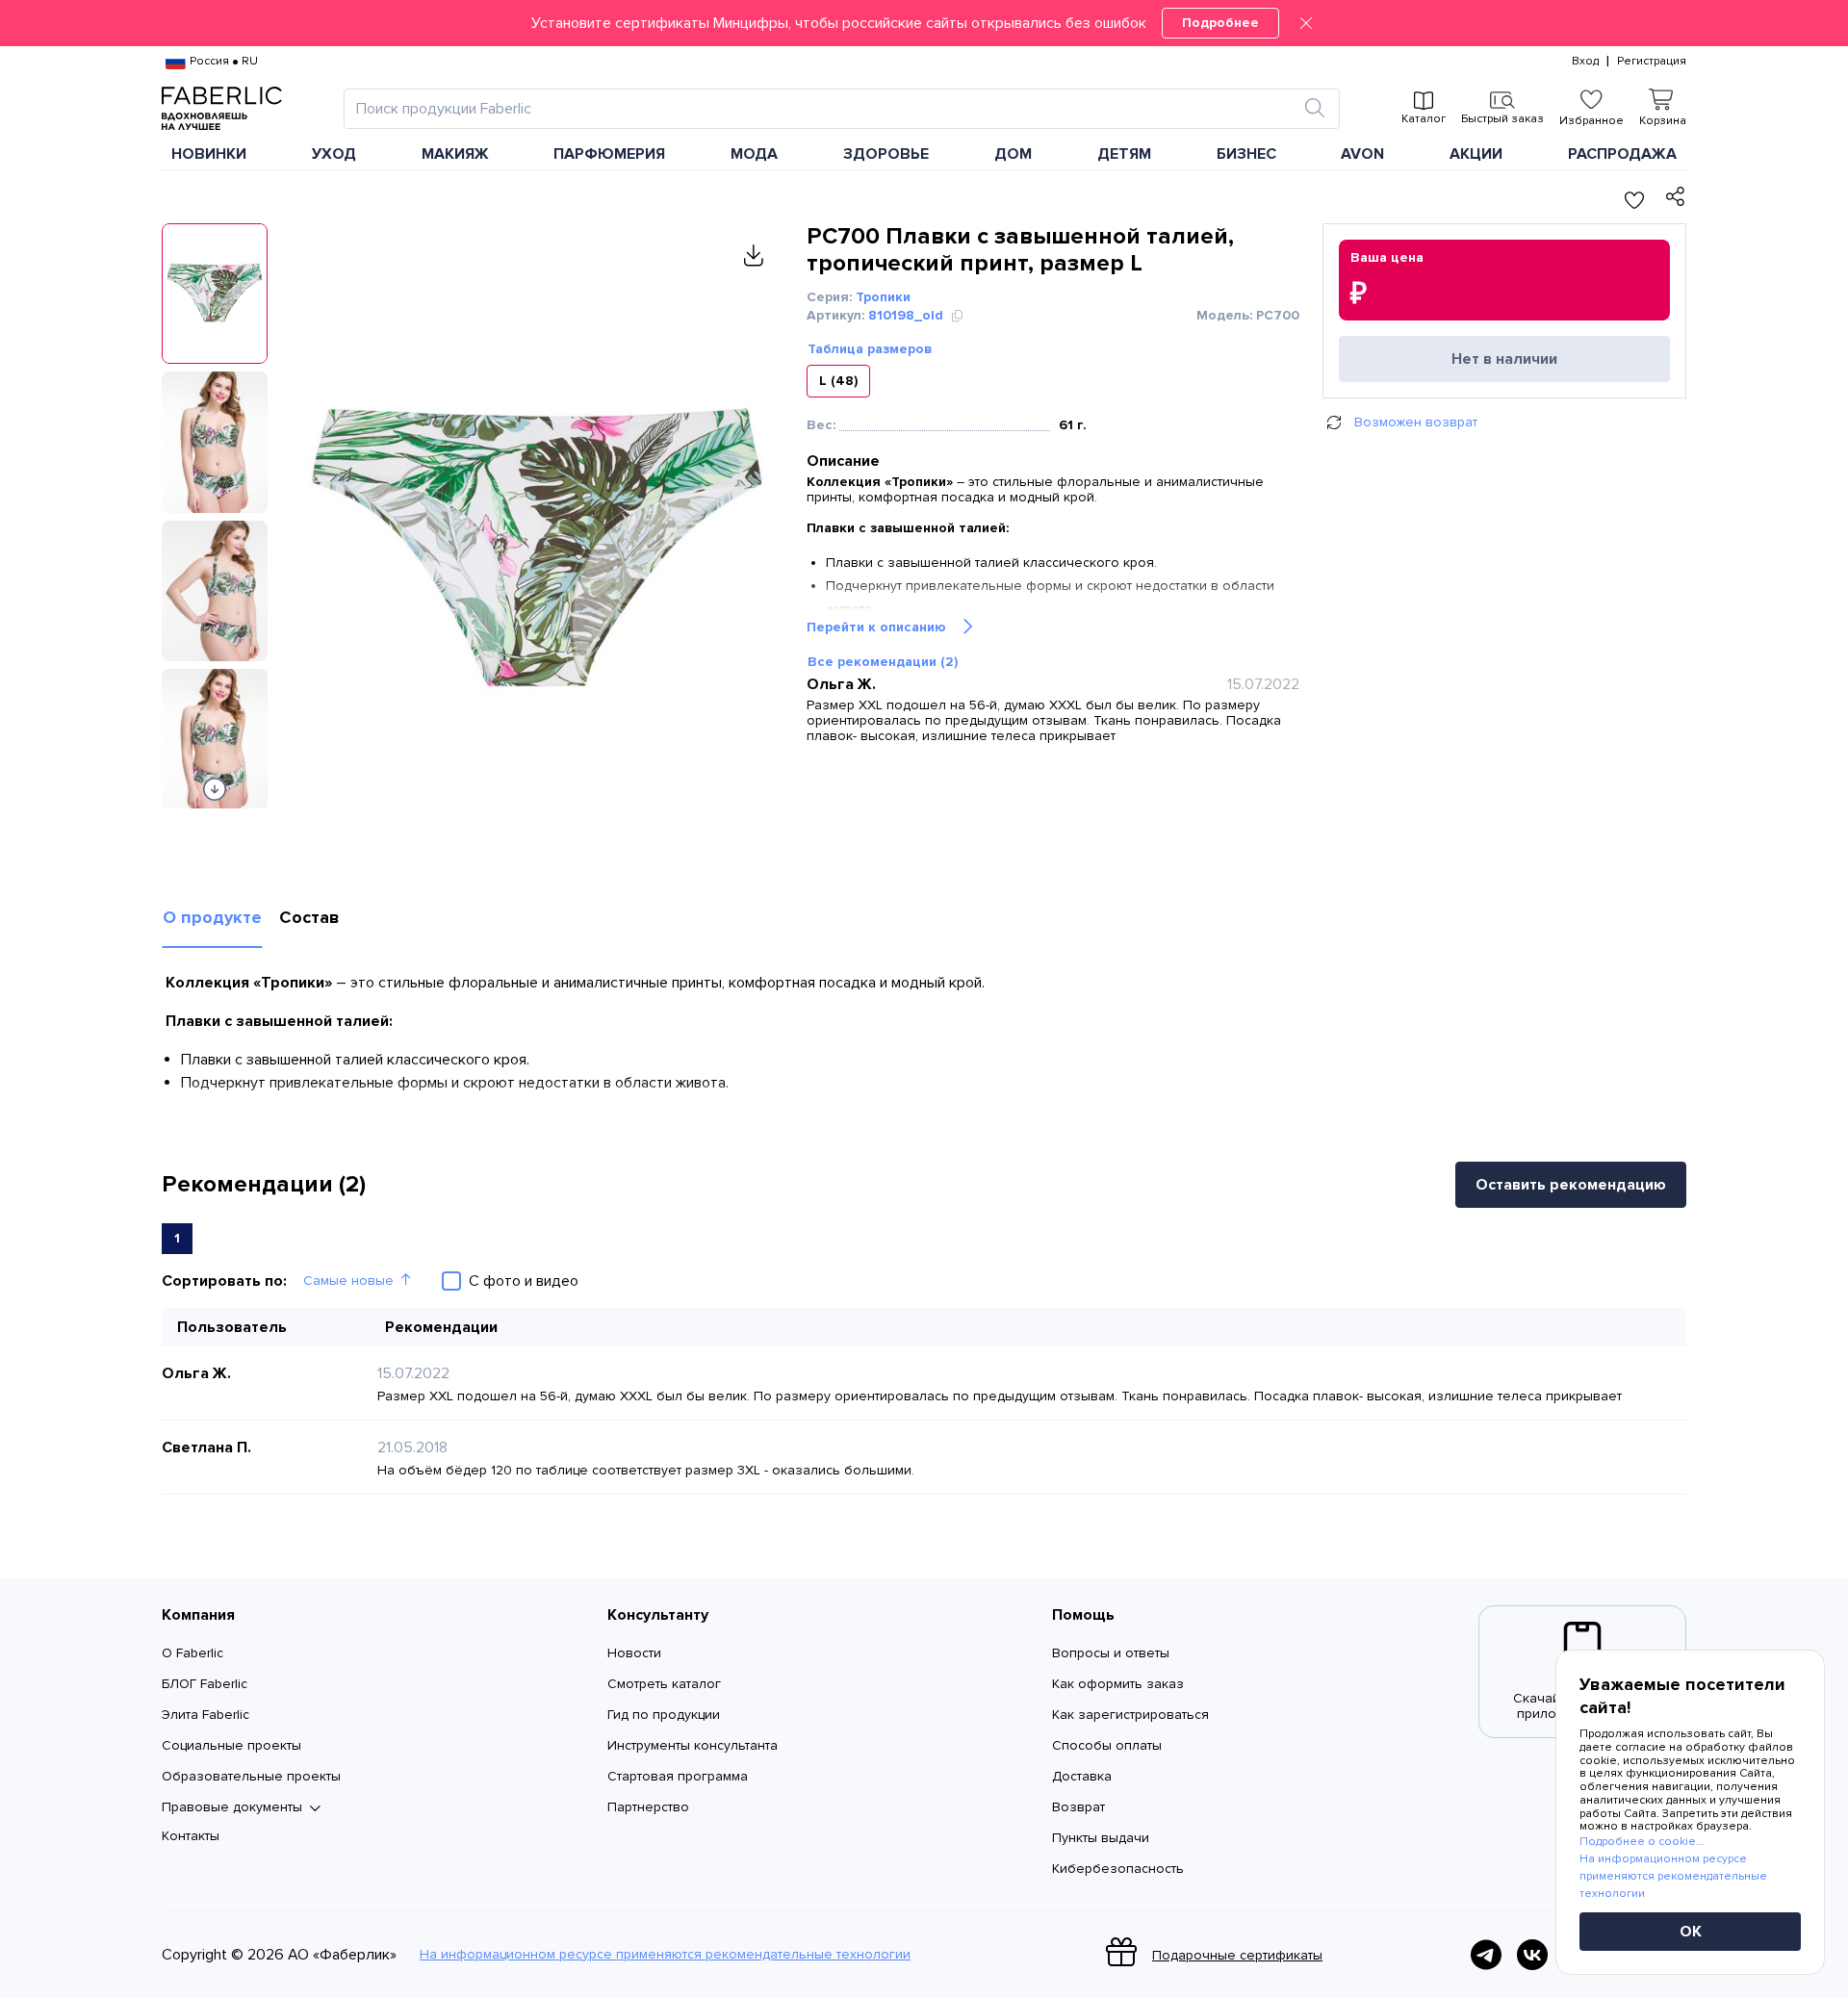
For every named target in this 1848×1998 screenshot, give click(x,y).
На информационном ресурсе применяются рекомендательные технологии (665, 1955)
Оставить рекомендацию (1571, 1185)
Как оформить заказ (1118, 1684)
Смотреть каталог (664, 1684)
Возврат (1078, 1807)
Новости (634, 1653)
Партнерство (648, 1807)
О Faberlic (192, 1653)
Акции (1476, 154)
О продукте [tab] (212, 917)
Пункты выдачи (1101, 1838)
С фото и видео (524, 1281)
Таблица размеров (870, 349)
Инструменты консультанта (693, 1745)
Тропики (883, 297)
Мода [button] (754, 154)
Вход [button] (1585, 62)
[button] (924, 23)
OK (1691, 1932)
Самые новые (348, 1281)
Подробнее (1220, 23)
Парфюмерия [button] (609, 154)
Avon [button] (1362, 154)
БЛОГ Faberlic (205, 1684)
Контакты (191, 1836)
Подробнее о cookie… (1642, 1842)
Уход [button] (334, 154)
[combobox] (824, 109)
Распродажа (1622, 154)
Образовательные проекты (251, 1776)
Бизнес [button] (1246, 154)
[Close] (1306, 23)
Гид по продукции (664, 1715)
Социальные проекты (231, 1745)
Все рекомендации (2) (883, 662)
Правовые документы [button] (232, 1807)
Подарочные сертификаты (1237, 1955)
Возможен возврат (1416, 422)
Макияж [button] (455, 154)
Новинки (209, 154)
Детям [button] (1124, 154)
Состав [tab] (309, 917)
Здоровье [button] (886, 154)
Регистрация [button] (1652, 62)
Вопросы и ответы (1111, 1653)
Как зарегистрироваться (1130, 1715)
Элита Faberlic (205, 1715)
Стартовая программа (678, 1776)
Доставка (1082, 1776)
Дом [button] (1013, 154)
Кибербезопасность (1118, 1869)
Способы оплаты (1107, 1745)
